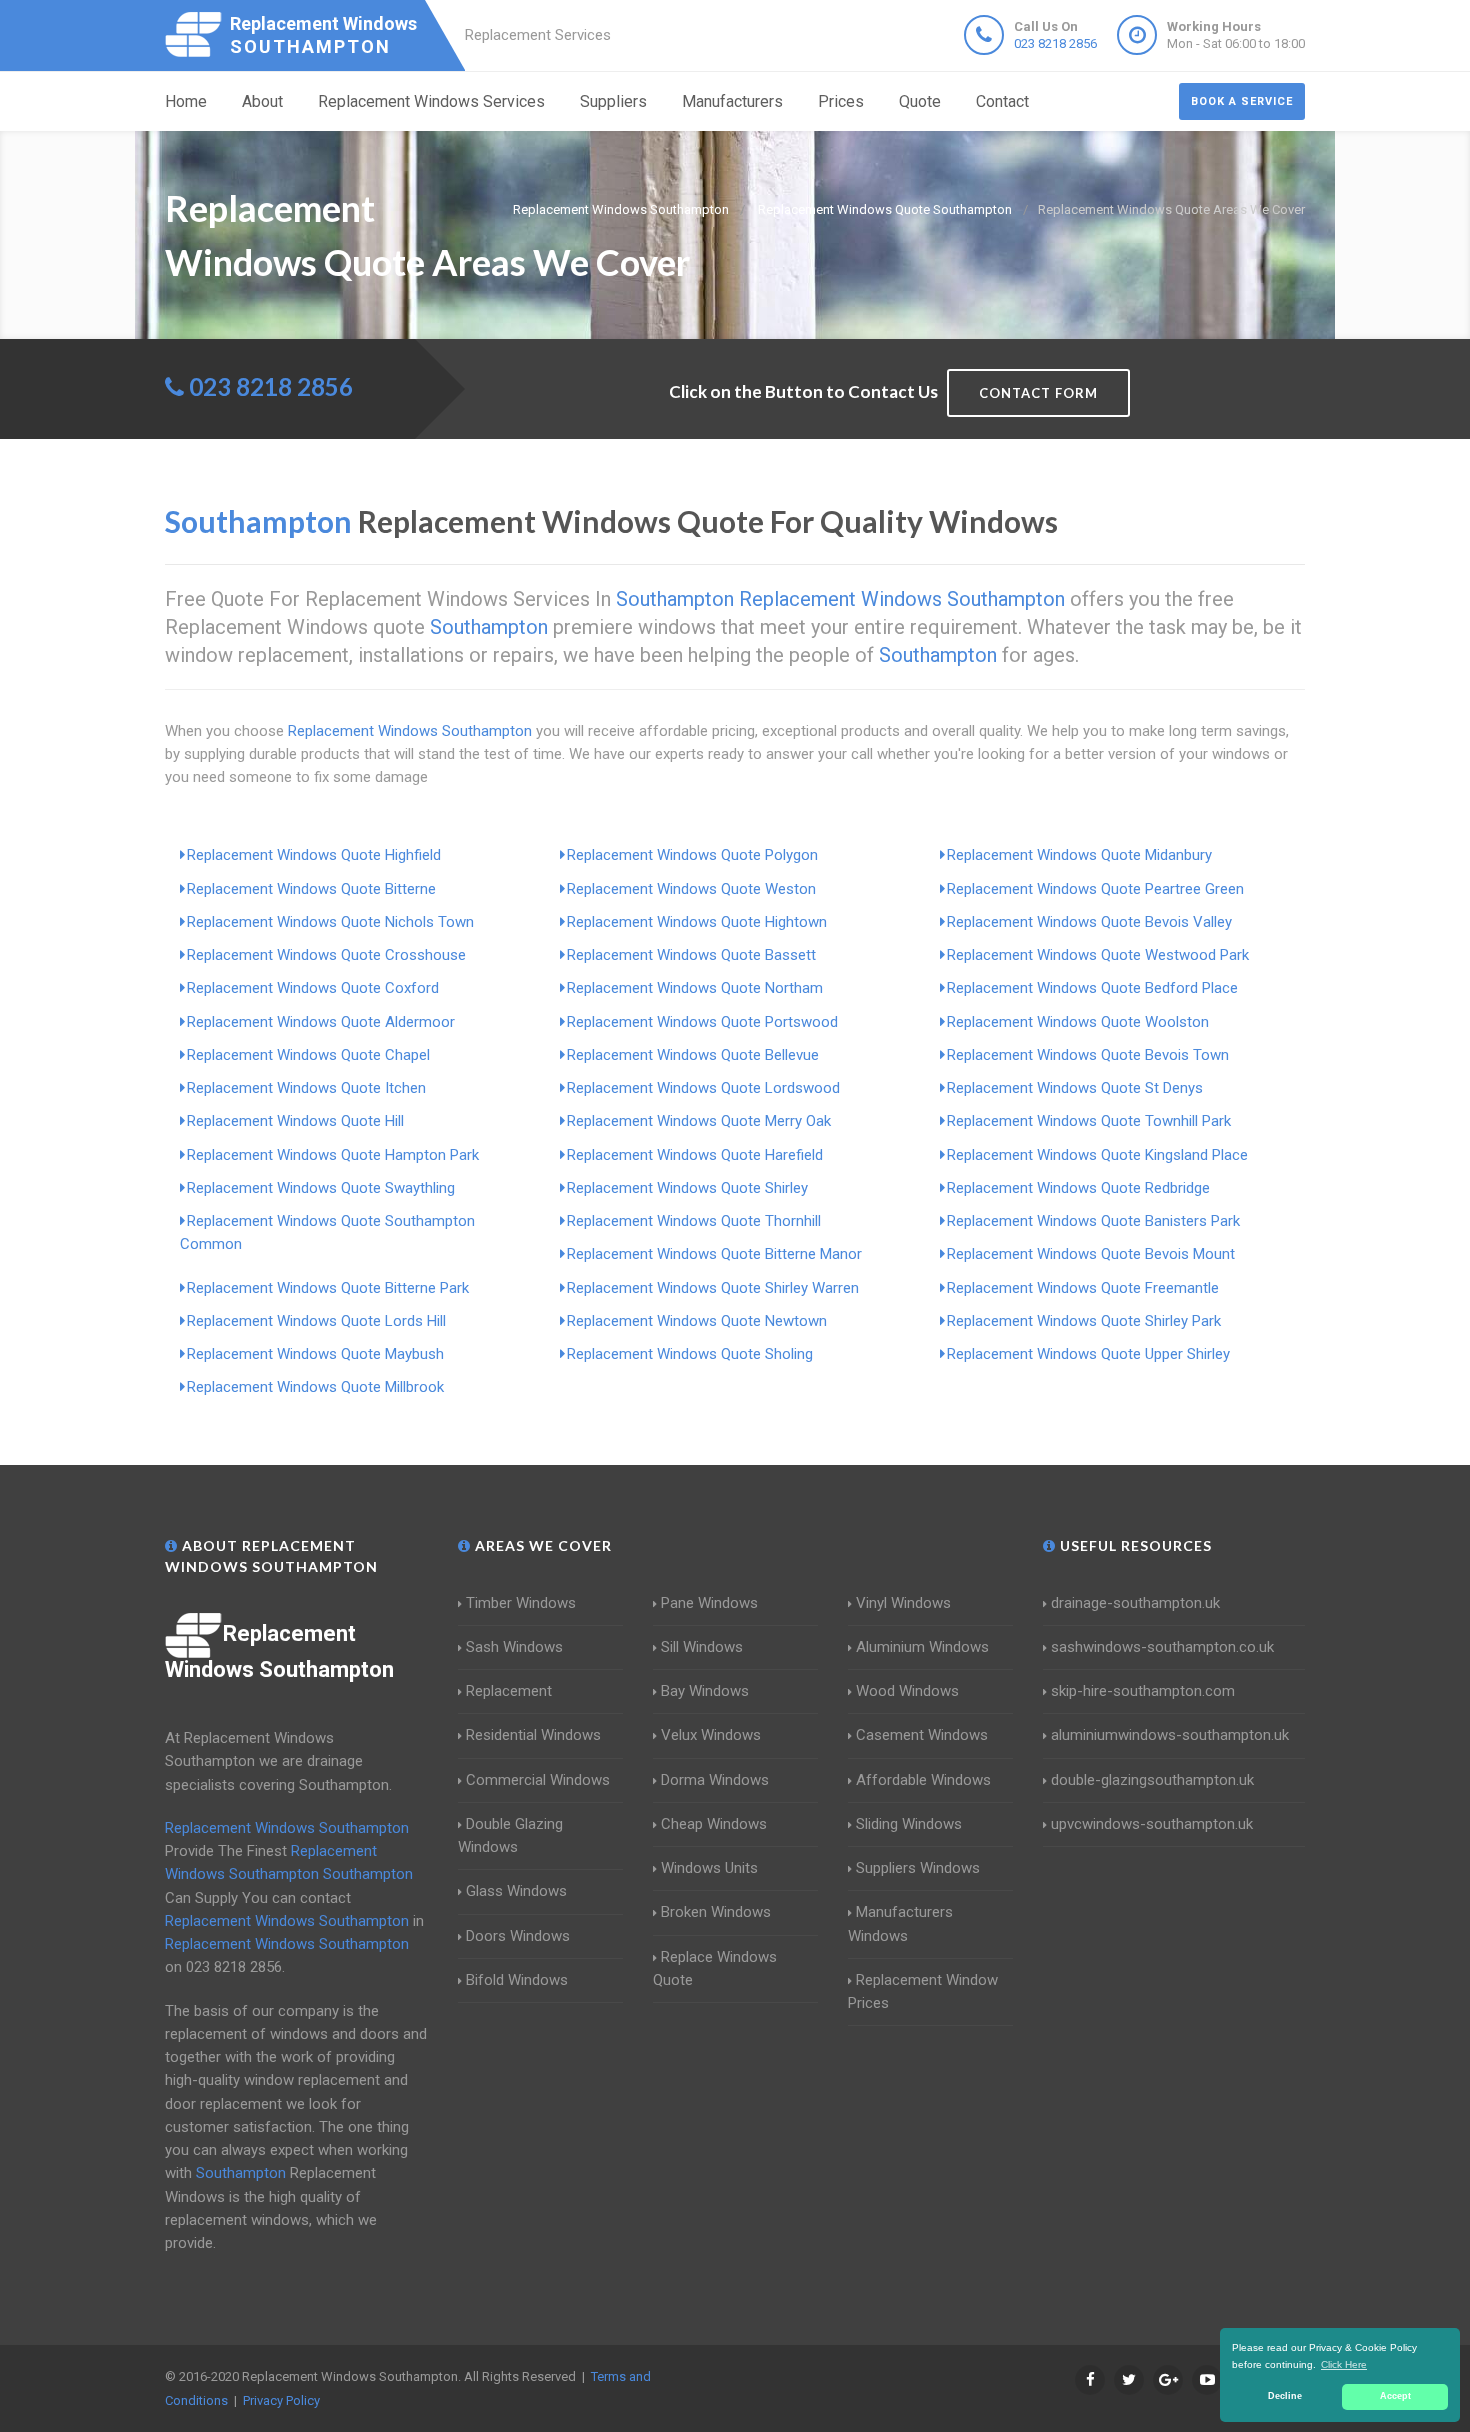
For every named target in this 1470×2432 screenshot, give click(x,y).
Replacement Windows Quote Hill (295, 1121)
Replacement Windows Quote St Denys (1075, 1088)
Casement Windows (922, 1735)
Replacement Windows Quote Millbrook (315, 1387)
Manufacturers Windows (900, 1923)
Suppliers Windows (918, 1868)
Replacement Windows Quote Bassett (691, 955)
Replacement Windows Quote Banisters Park (1093, 1221)
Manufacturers (732, 101)
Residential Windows (533, 1735)
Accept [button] (1395, 2396)
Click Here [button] (1344, 2364)
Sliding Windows (909, 1824)
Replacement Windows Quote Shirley (687, 1188)
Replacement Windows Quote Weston (691, 889)
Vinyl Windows (903, 1603)
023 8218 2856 (1055, 43)
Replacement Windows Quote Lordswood (703, 1088)
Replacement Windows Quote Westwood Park (1098, 955)
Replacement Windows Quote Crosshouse (326, 955)
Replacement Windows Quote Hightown (697, 922)
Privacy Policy (281, 2400)
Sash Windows (514, 1647)
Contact (1002, 101)
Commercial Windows (538, 1780)
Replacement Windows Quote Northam (695, 988)
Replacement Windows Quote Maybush (315, 1354)
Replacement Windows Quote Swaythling (321, 1188)
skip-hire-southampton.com (1143, 1691)
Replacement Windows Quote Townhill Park (1089, 1121)
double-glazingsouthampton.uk (1152, 1780)
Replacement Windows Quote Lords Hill (316, 1321)
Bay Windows (705, 1691)
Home (186, 101)
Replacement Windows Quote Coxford (313, 988)
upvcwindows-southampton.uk (1152, 1824)
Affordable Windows (923, 1780)
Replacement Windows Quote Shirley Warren (713, 1288)
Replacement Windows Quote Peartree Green (1095, 889)
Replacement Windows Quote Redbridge (1078, 1188)
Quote (920, 101)
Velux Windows (711, 1735)
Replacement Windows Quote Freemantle (1083, 1288)
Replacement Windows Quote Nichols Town (330, 922)
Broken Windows (716, 1912)
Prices (841, 101)
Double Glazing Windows (510, 1835)
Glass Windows (516, 1891)
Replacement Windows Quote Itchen (306, 1088)
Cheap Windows (714, 1824)
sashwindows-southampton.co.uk (1162, 1647)
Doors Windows (518, 1936)
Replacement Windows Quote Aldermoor (321, 1022)
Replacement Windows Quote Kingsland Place (1097, 1155)
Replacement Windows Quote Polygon (692, 855)
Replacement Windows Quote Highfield (314, 855)
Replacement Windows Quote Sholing (690, 1354)
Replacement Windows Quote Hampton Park (333, 1155)
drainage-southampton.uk (1135, 1603)
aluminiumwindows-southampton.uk (1170, 1735)
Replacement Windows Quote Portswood (702, 1022)
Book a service (1242, 101)
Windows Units (709, 1868)
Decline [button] (1285, 2396)
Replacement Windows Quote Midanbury (1079, 855)
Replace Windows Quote (715, 1968)
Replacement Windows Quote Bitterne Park (328, 1288)
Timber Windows (521, 1603)
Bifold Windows (517, 1980)
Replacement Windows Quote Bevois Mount (1091, 1254)
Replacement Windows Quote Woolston (1078, 1022)
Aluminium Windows (922, 1647)
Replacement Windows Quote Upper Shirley (1088, 1354)
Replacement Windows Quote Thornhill (694, 1221)
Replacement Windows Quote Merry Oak (699, 1121)
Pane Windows (709, 1603)
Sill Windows (702, 1647)
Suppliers (613, 101)
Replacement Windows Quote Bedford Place (1092, 988)
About (262, 101)
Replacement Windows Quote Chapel (308, 1055)
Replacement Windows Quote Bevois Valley (1089, 922)
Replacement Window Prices (923, 1991)
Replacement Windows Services (431, 101)
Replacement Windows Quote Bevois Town (1088, 1055)
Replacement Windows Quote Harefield (695, 1155)
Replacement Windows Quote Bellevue (693, 1055)
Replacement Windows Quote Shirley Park (1084, 1321)
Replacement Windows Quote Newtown (697, 1321)
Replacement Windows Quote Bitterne (311, 889)
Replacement (509, 1691)
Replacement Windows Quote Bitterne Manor (714, 1254)
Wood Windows (907, 1691)
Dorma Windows (715, 1780)
